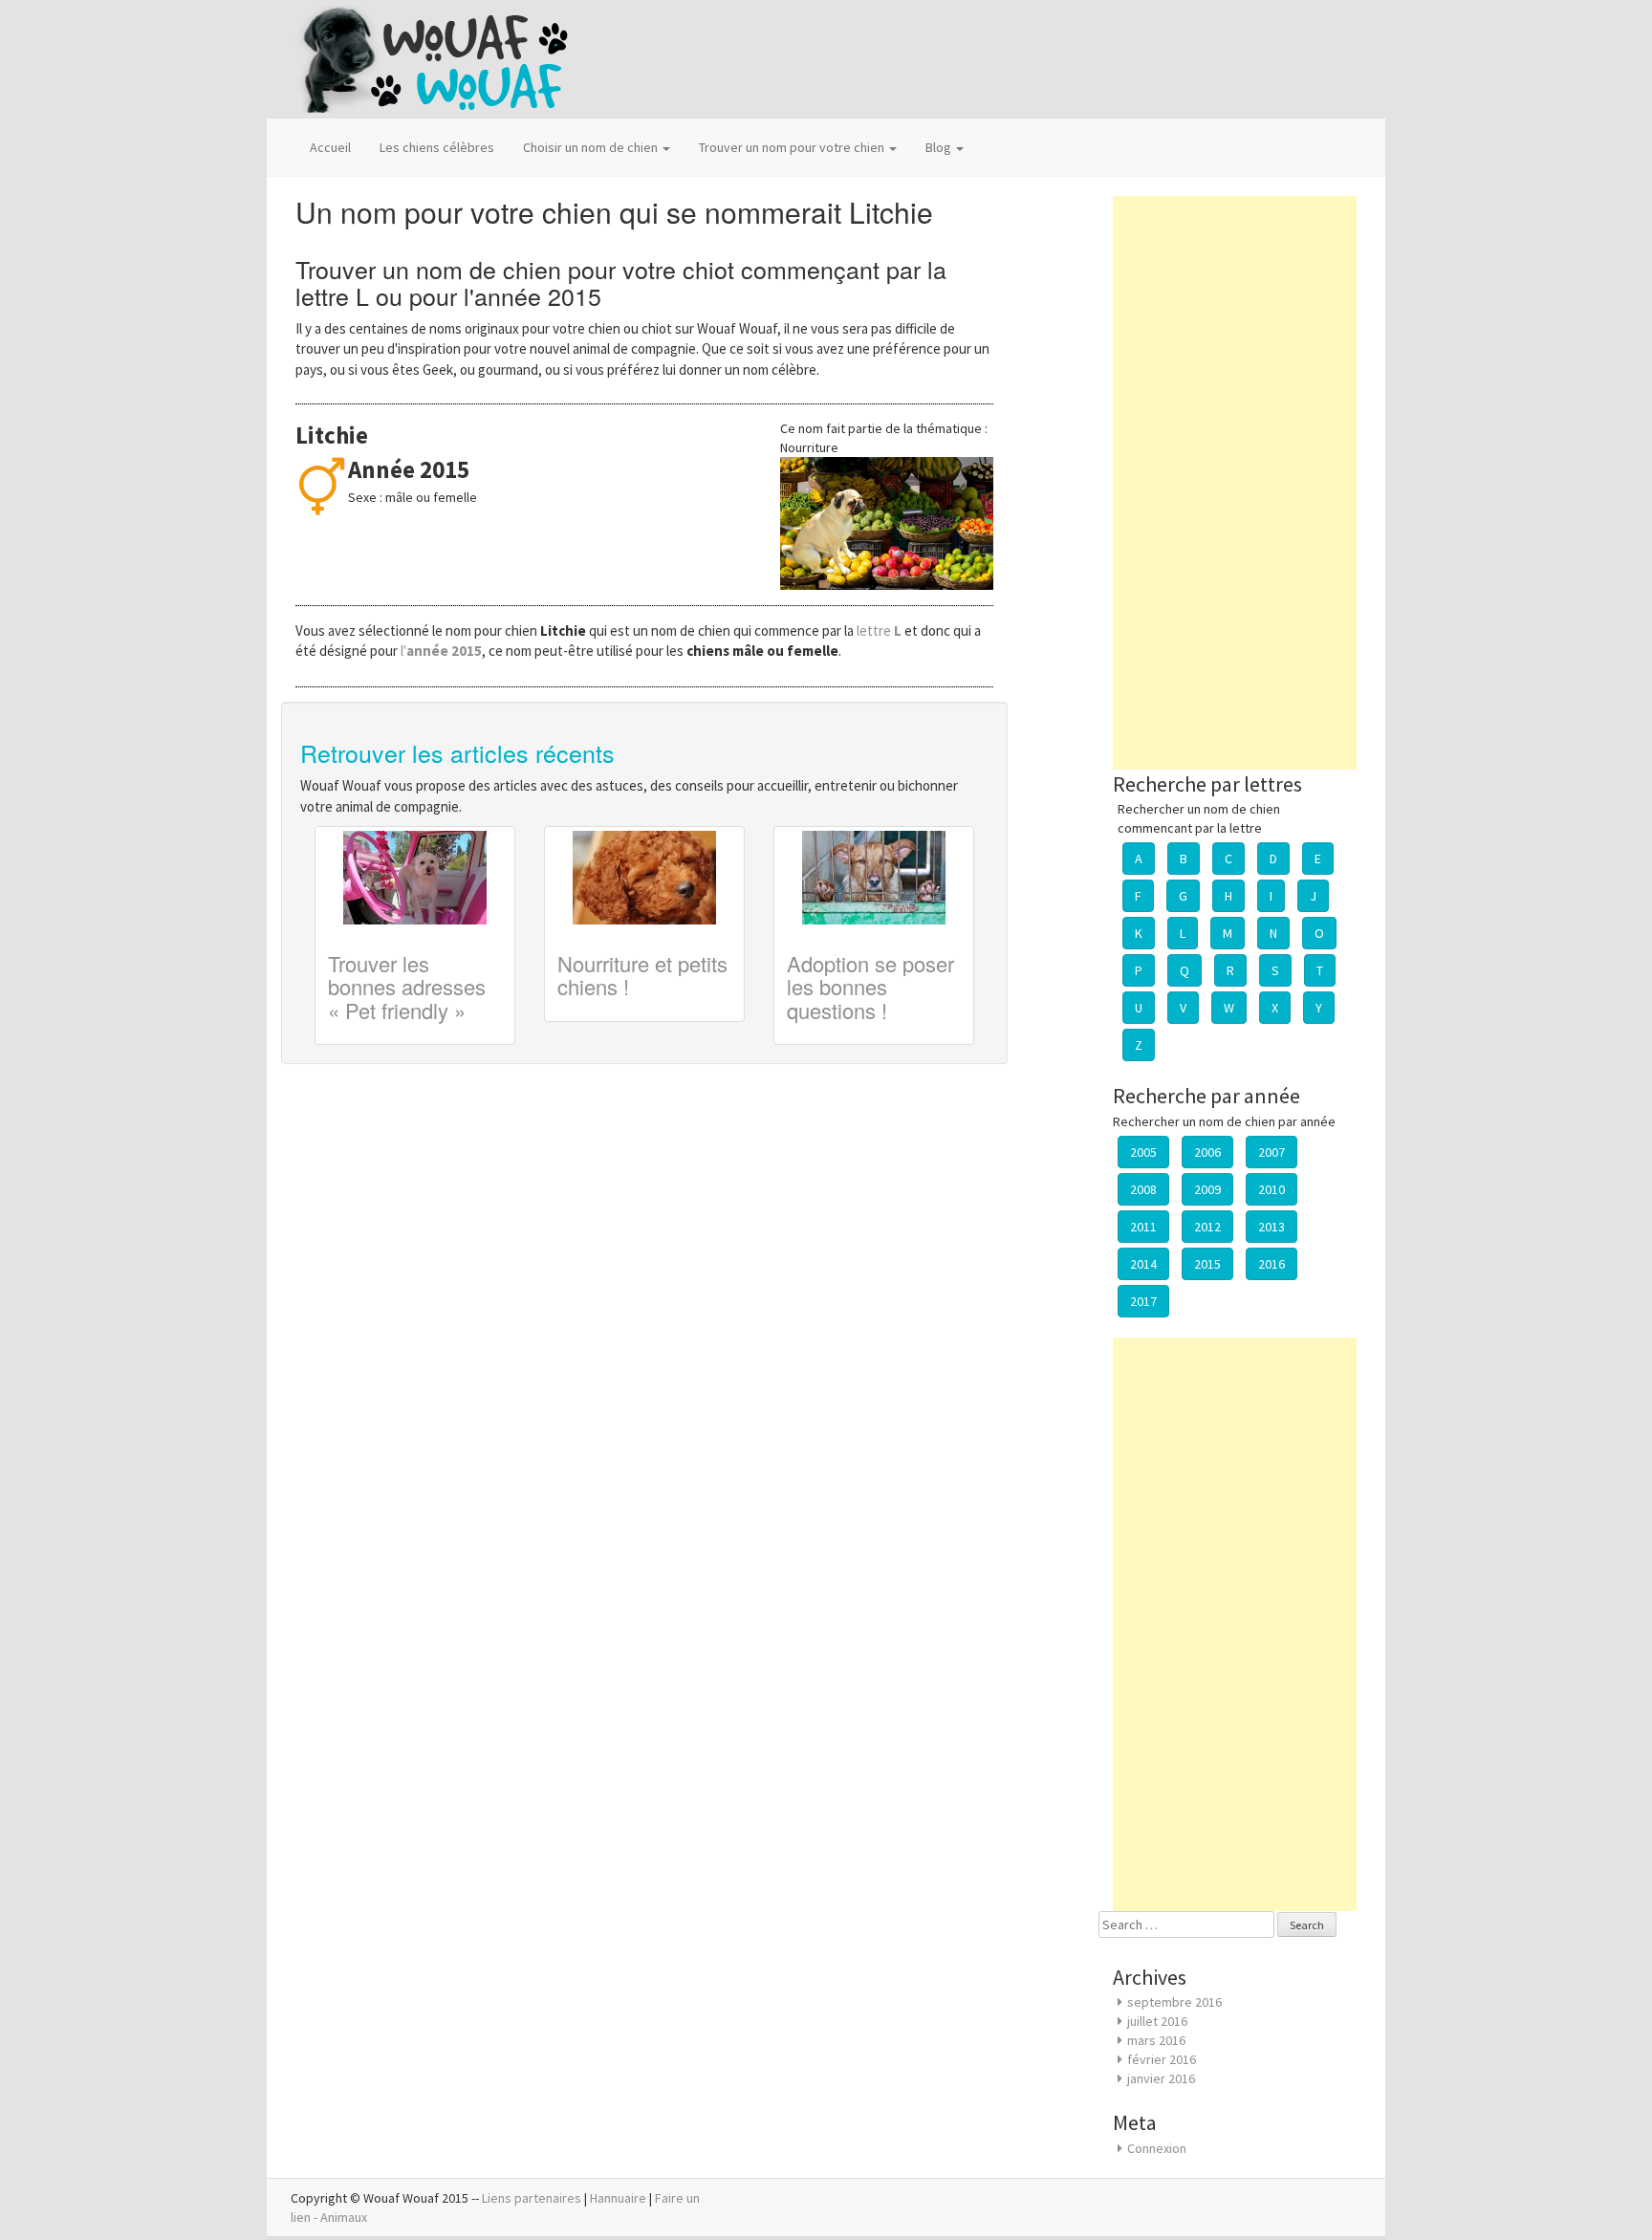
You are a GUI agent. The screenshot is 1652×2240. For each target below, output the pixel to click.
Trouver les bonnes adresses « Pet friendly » (407, 986)
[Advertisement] (1235, 483)
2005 (1143, 1152)
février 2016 (1162, 2059)
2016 (1272, 1264)
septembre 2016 (1174, 2002)
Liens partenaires (532, 2198)
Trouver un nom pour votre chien (793, 147)
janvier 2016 (1161, 2078)
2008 (1143, 1189)
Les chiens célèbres (437, 147)
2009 (1207, 1189)
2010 (1272, 1189)
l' (441, 651)
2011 (1143, 1227)
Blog (940, 147)
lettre (880, 631)
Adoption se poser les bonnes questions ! (870, 986)
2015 (1207, 1264)
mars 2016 (1156, 2040)
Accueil (330, 147)
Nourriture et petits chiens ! (642, 975)
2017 (1143, 1301)
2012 (1207, 1227)
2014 (1143, 1264)
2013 (1272, 1227)
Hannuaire (618, 2198)
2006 (1207, 1152)
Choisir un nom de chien (592, 147)
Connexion (1157, 2148)
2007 (1272, 1152)
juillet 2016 (1157, 2021)
